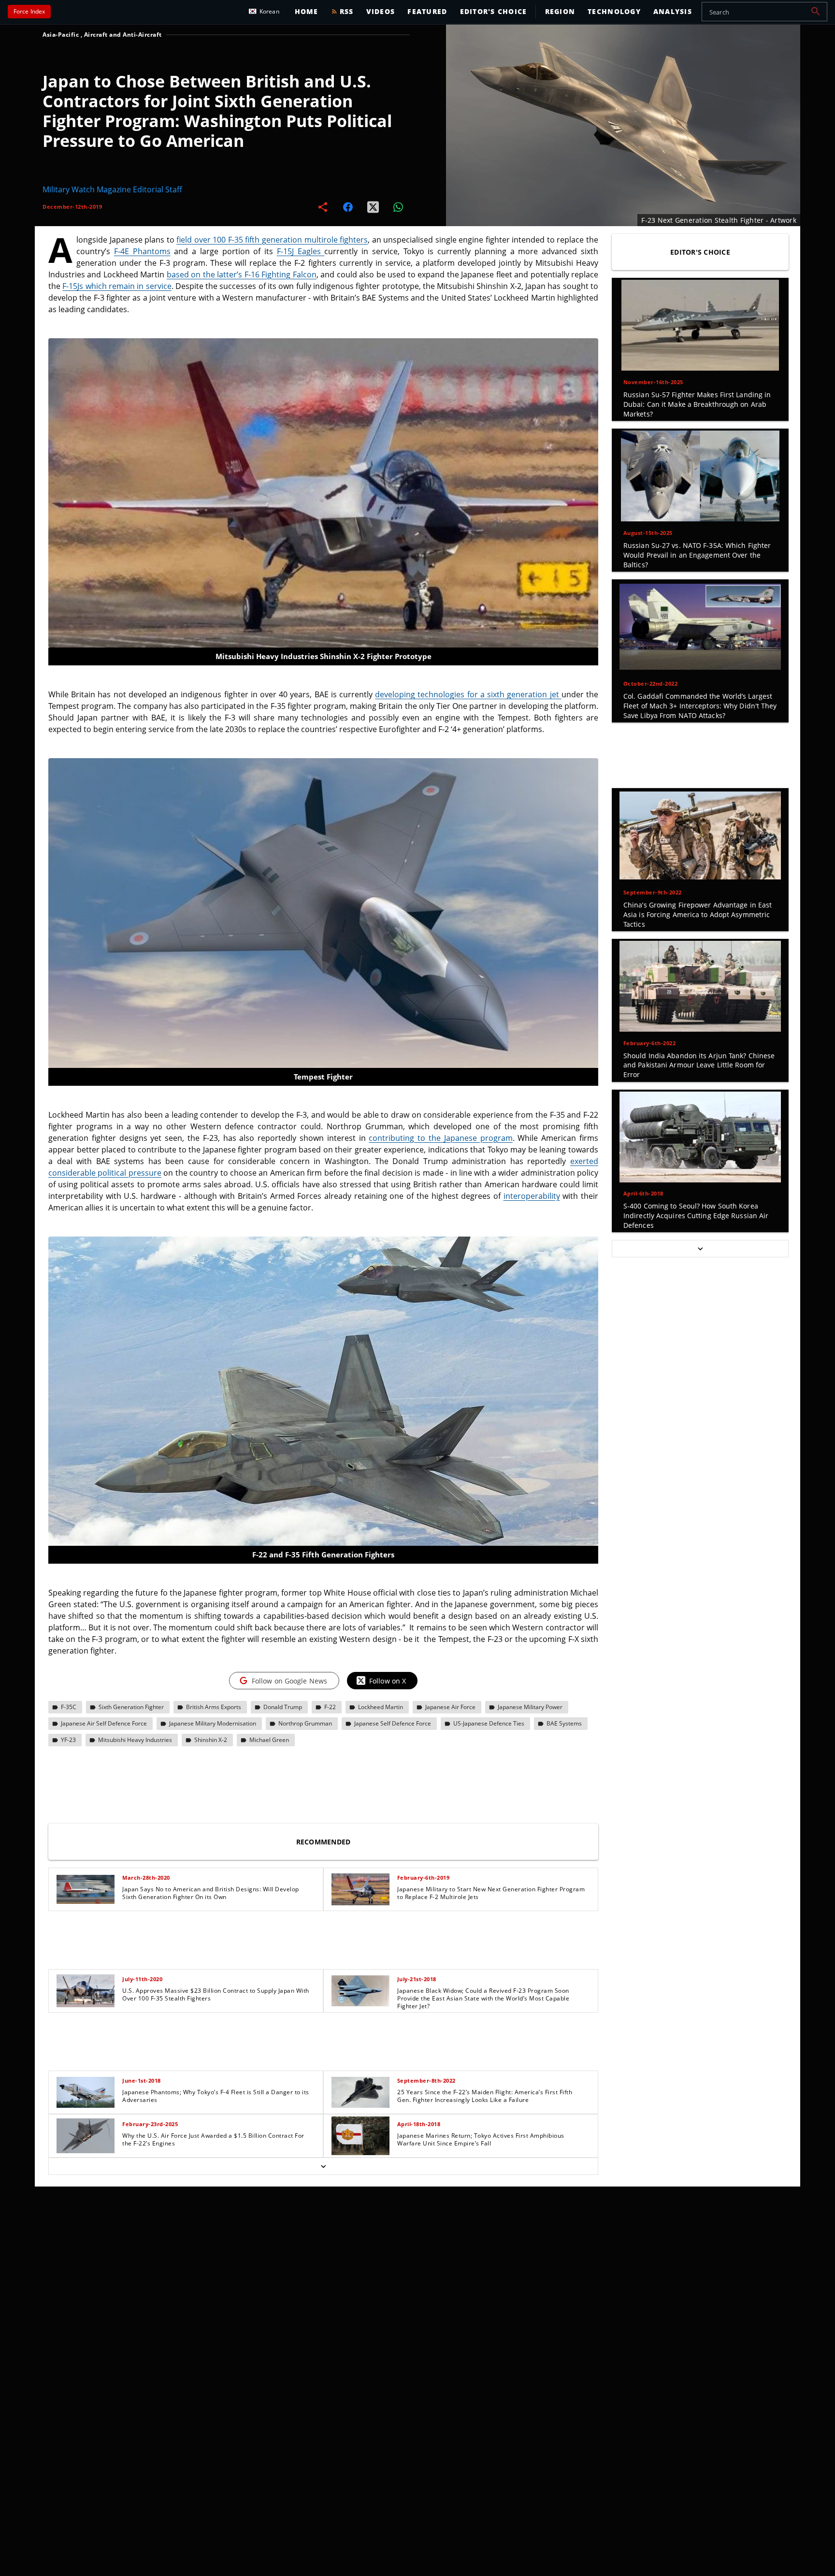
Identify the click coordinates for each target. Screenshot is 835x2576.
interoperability (532, 1196)
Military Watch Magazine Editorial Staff (112, 189)
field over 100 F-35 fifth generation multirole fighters (272, 240)
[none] (323, 2021)
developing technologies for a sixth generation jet (468, 694)
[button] (816, 12)
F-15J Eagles (301, 251)
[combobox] (764, 12)
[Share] (323, 207)
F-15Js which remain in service (117, 286)
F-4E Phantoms (142, 251)
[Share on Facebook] (348, 207)
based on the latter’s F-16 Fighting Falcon (242, 274)
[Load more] (323, 2166)
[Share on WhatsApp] (398, 207)
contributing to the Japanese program (440, 1138)
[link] (186, 1889)
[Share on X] (373, 207)
